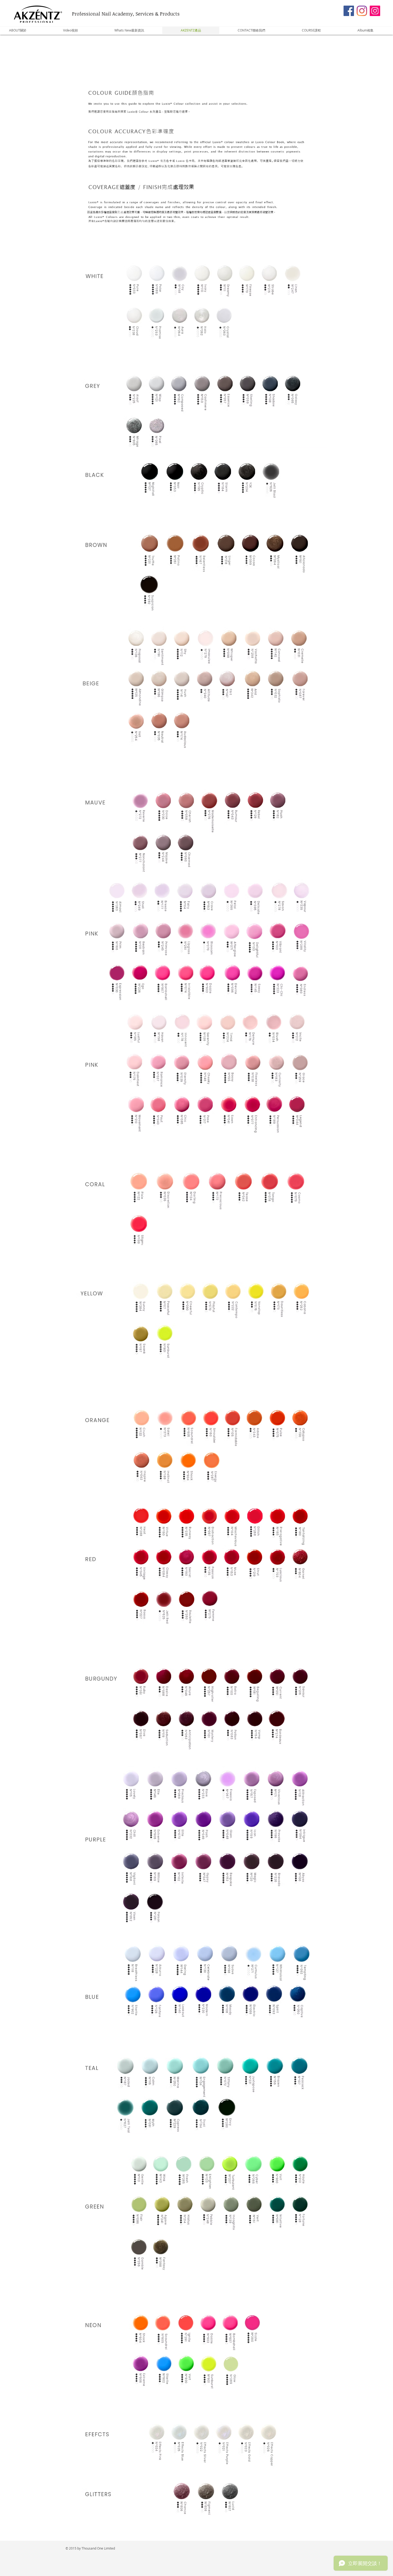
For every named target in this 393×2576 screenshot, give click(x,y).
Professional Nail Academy (102, 14)
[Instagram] (362, 11)
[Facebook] (349, 11)
